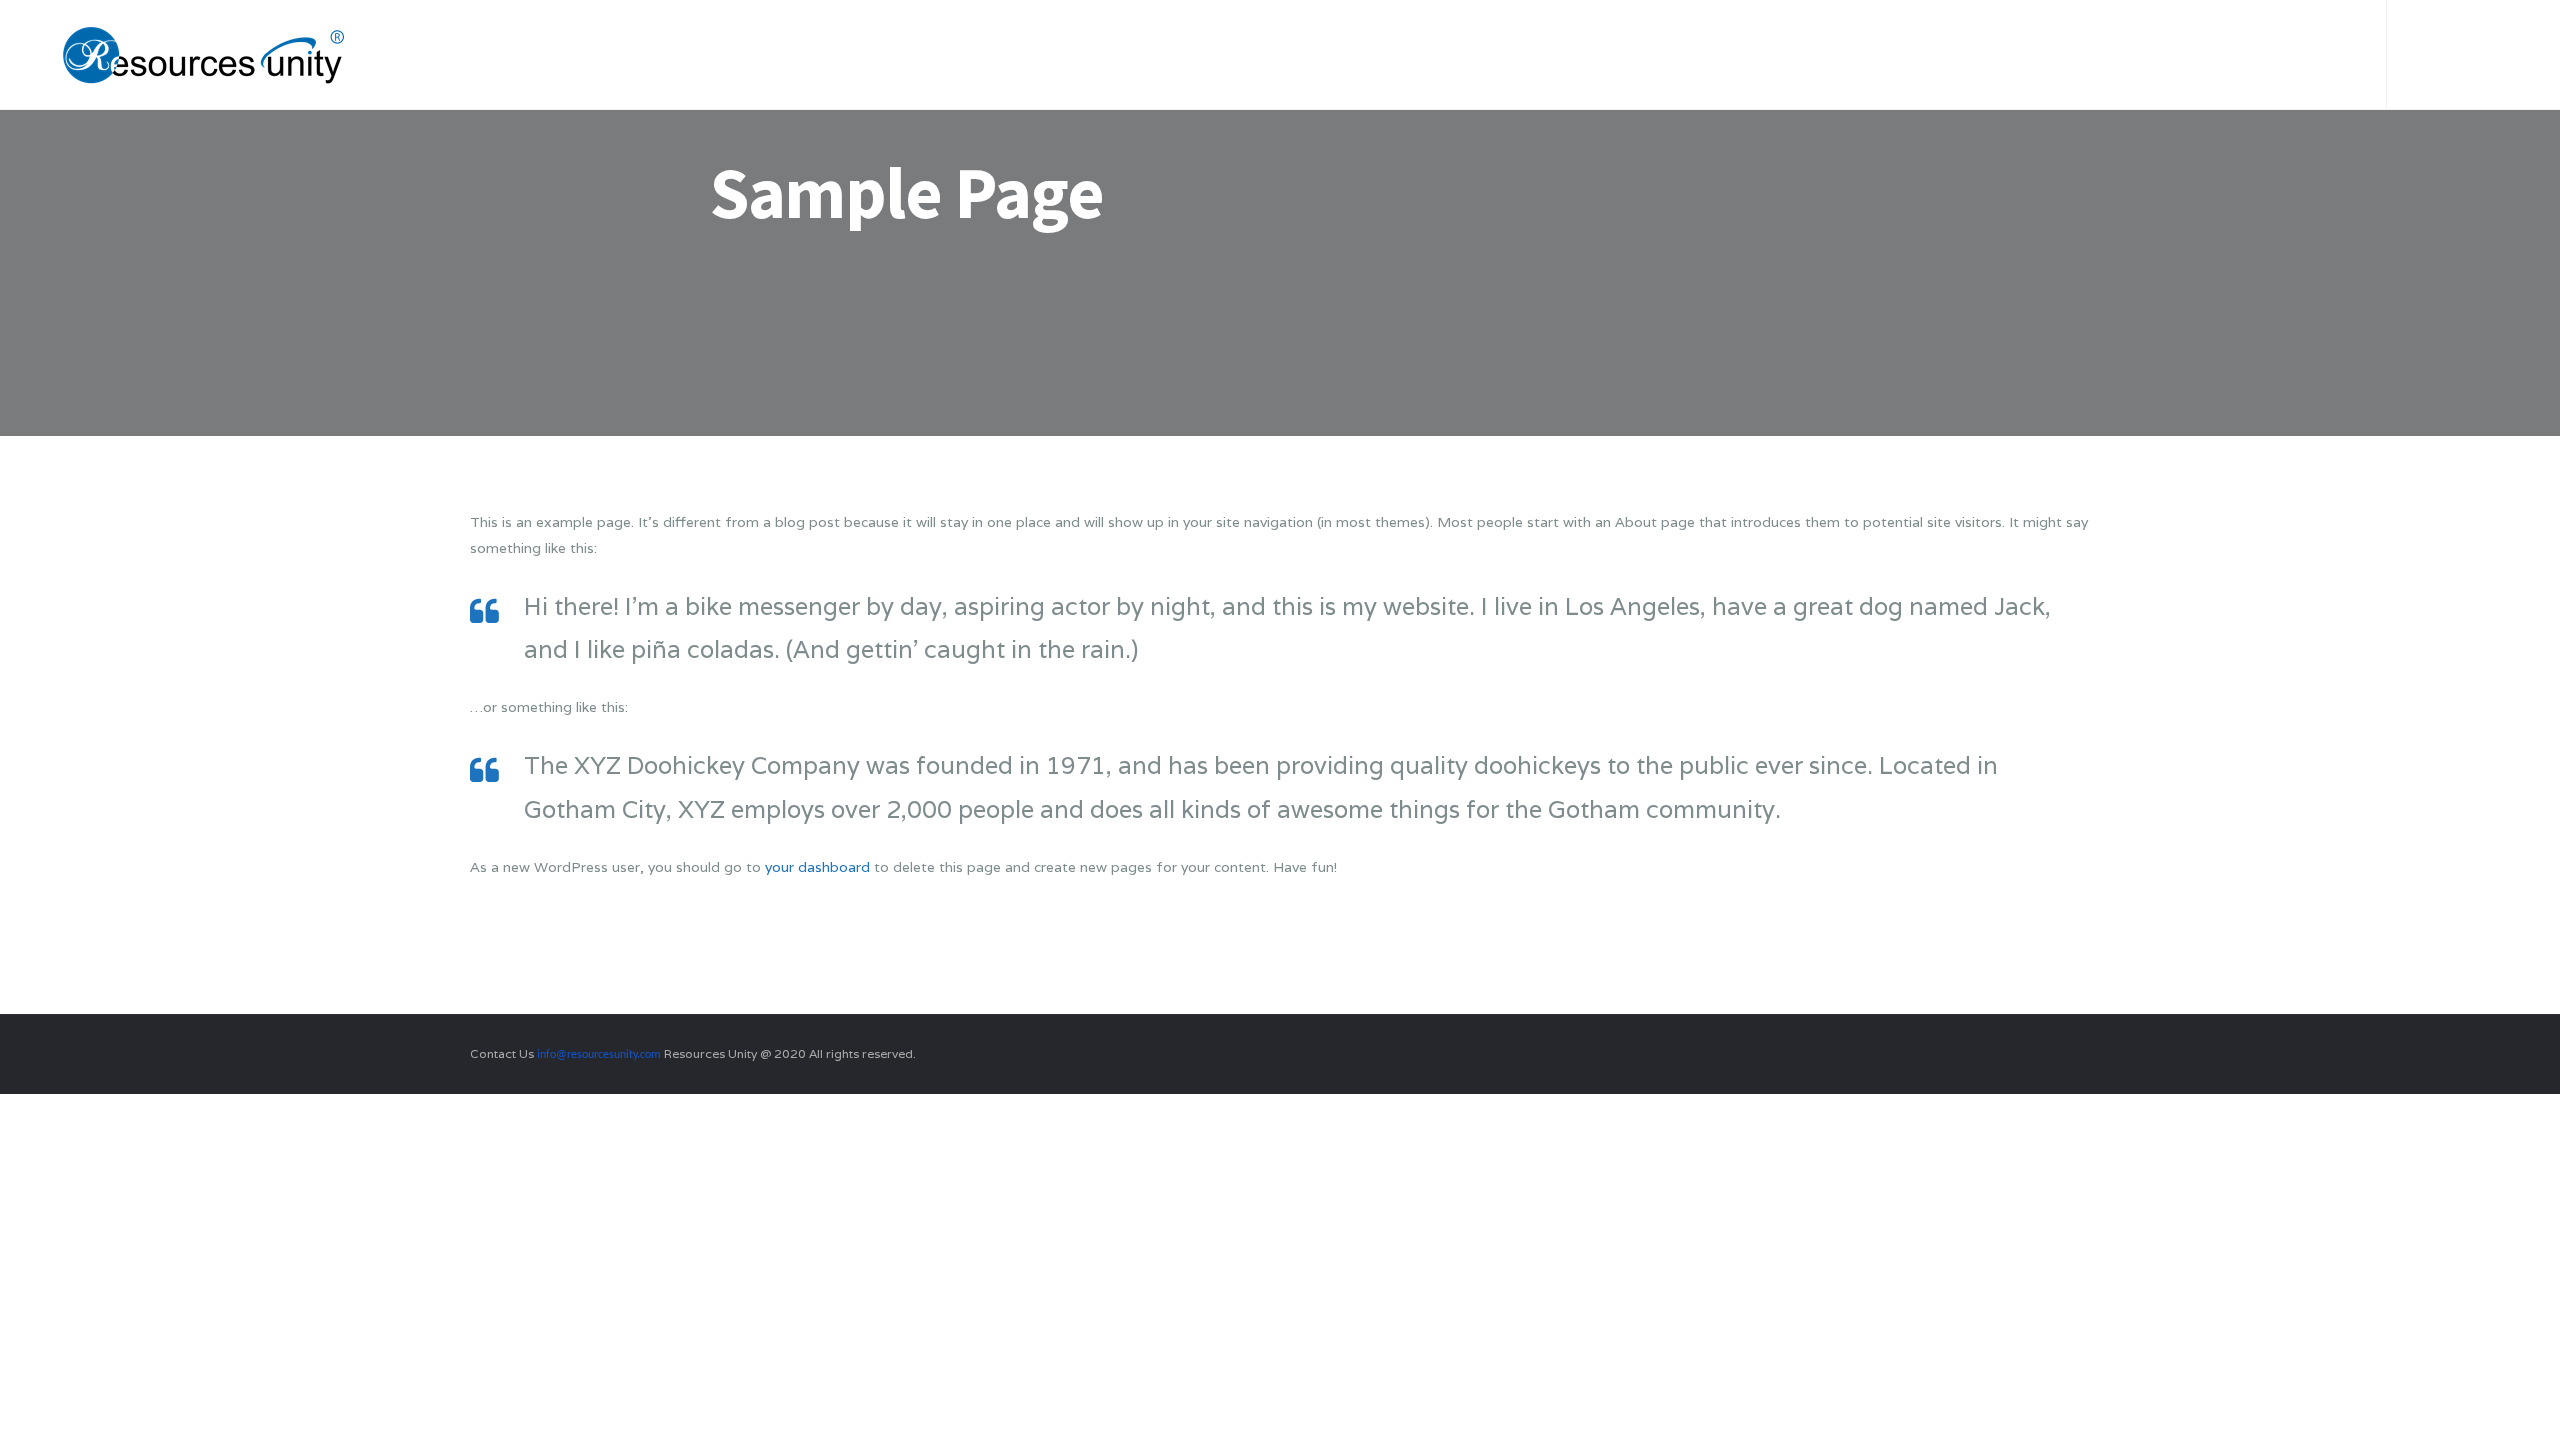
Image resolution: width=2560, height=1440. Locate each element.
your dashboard (817, 867)
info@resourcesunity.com (599, 1055)
